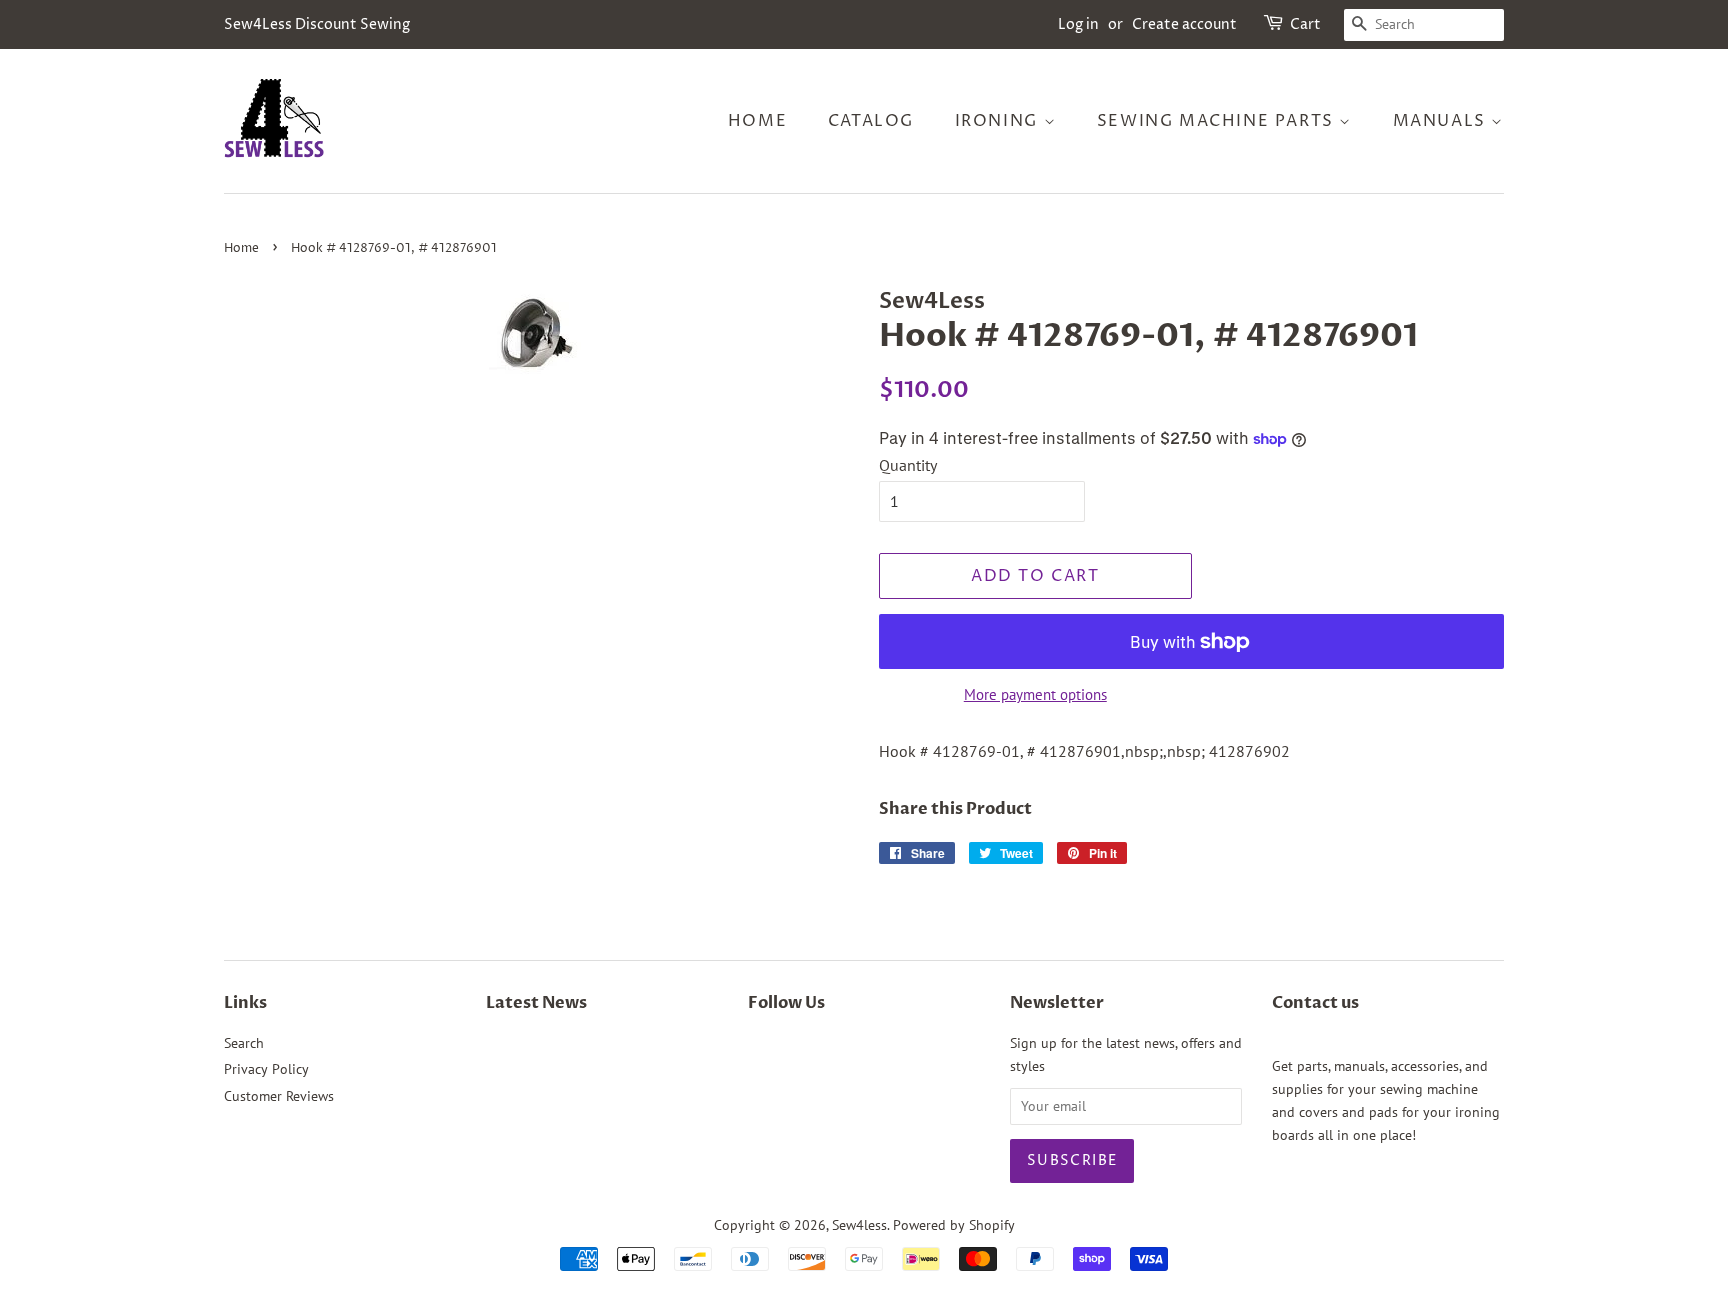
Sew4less (859, 1225)
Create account (1184, 24)
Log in (1078, 24)
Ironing (999, 121)
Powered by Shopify (954, 1225)
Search (244, 1043)
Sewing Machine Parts (1218, 121)
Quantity (908, 465)
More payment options (1035, 694)
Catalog (871, 121)
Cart (1305, 24)
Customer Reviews (279, 1096)
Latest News (536, 1003)
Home (757, 121)
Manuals (1442, 121)
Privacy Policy (266, 1069)
